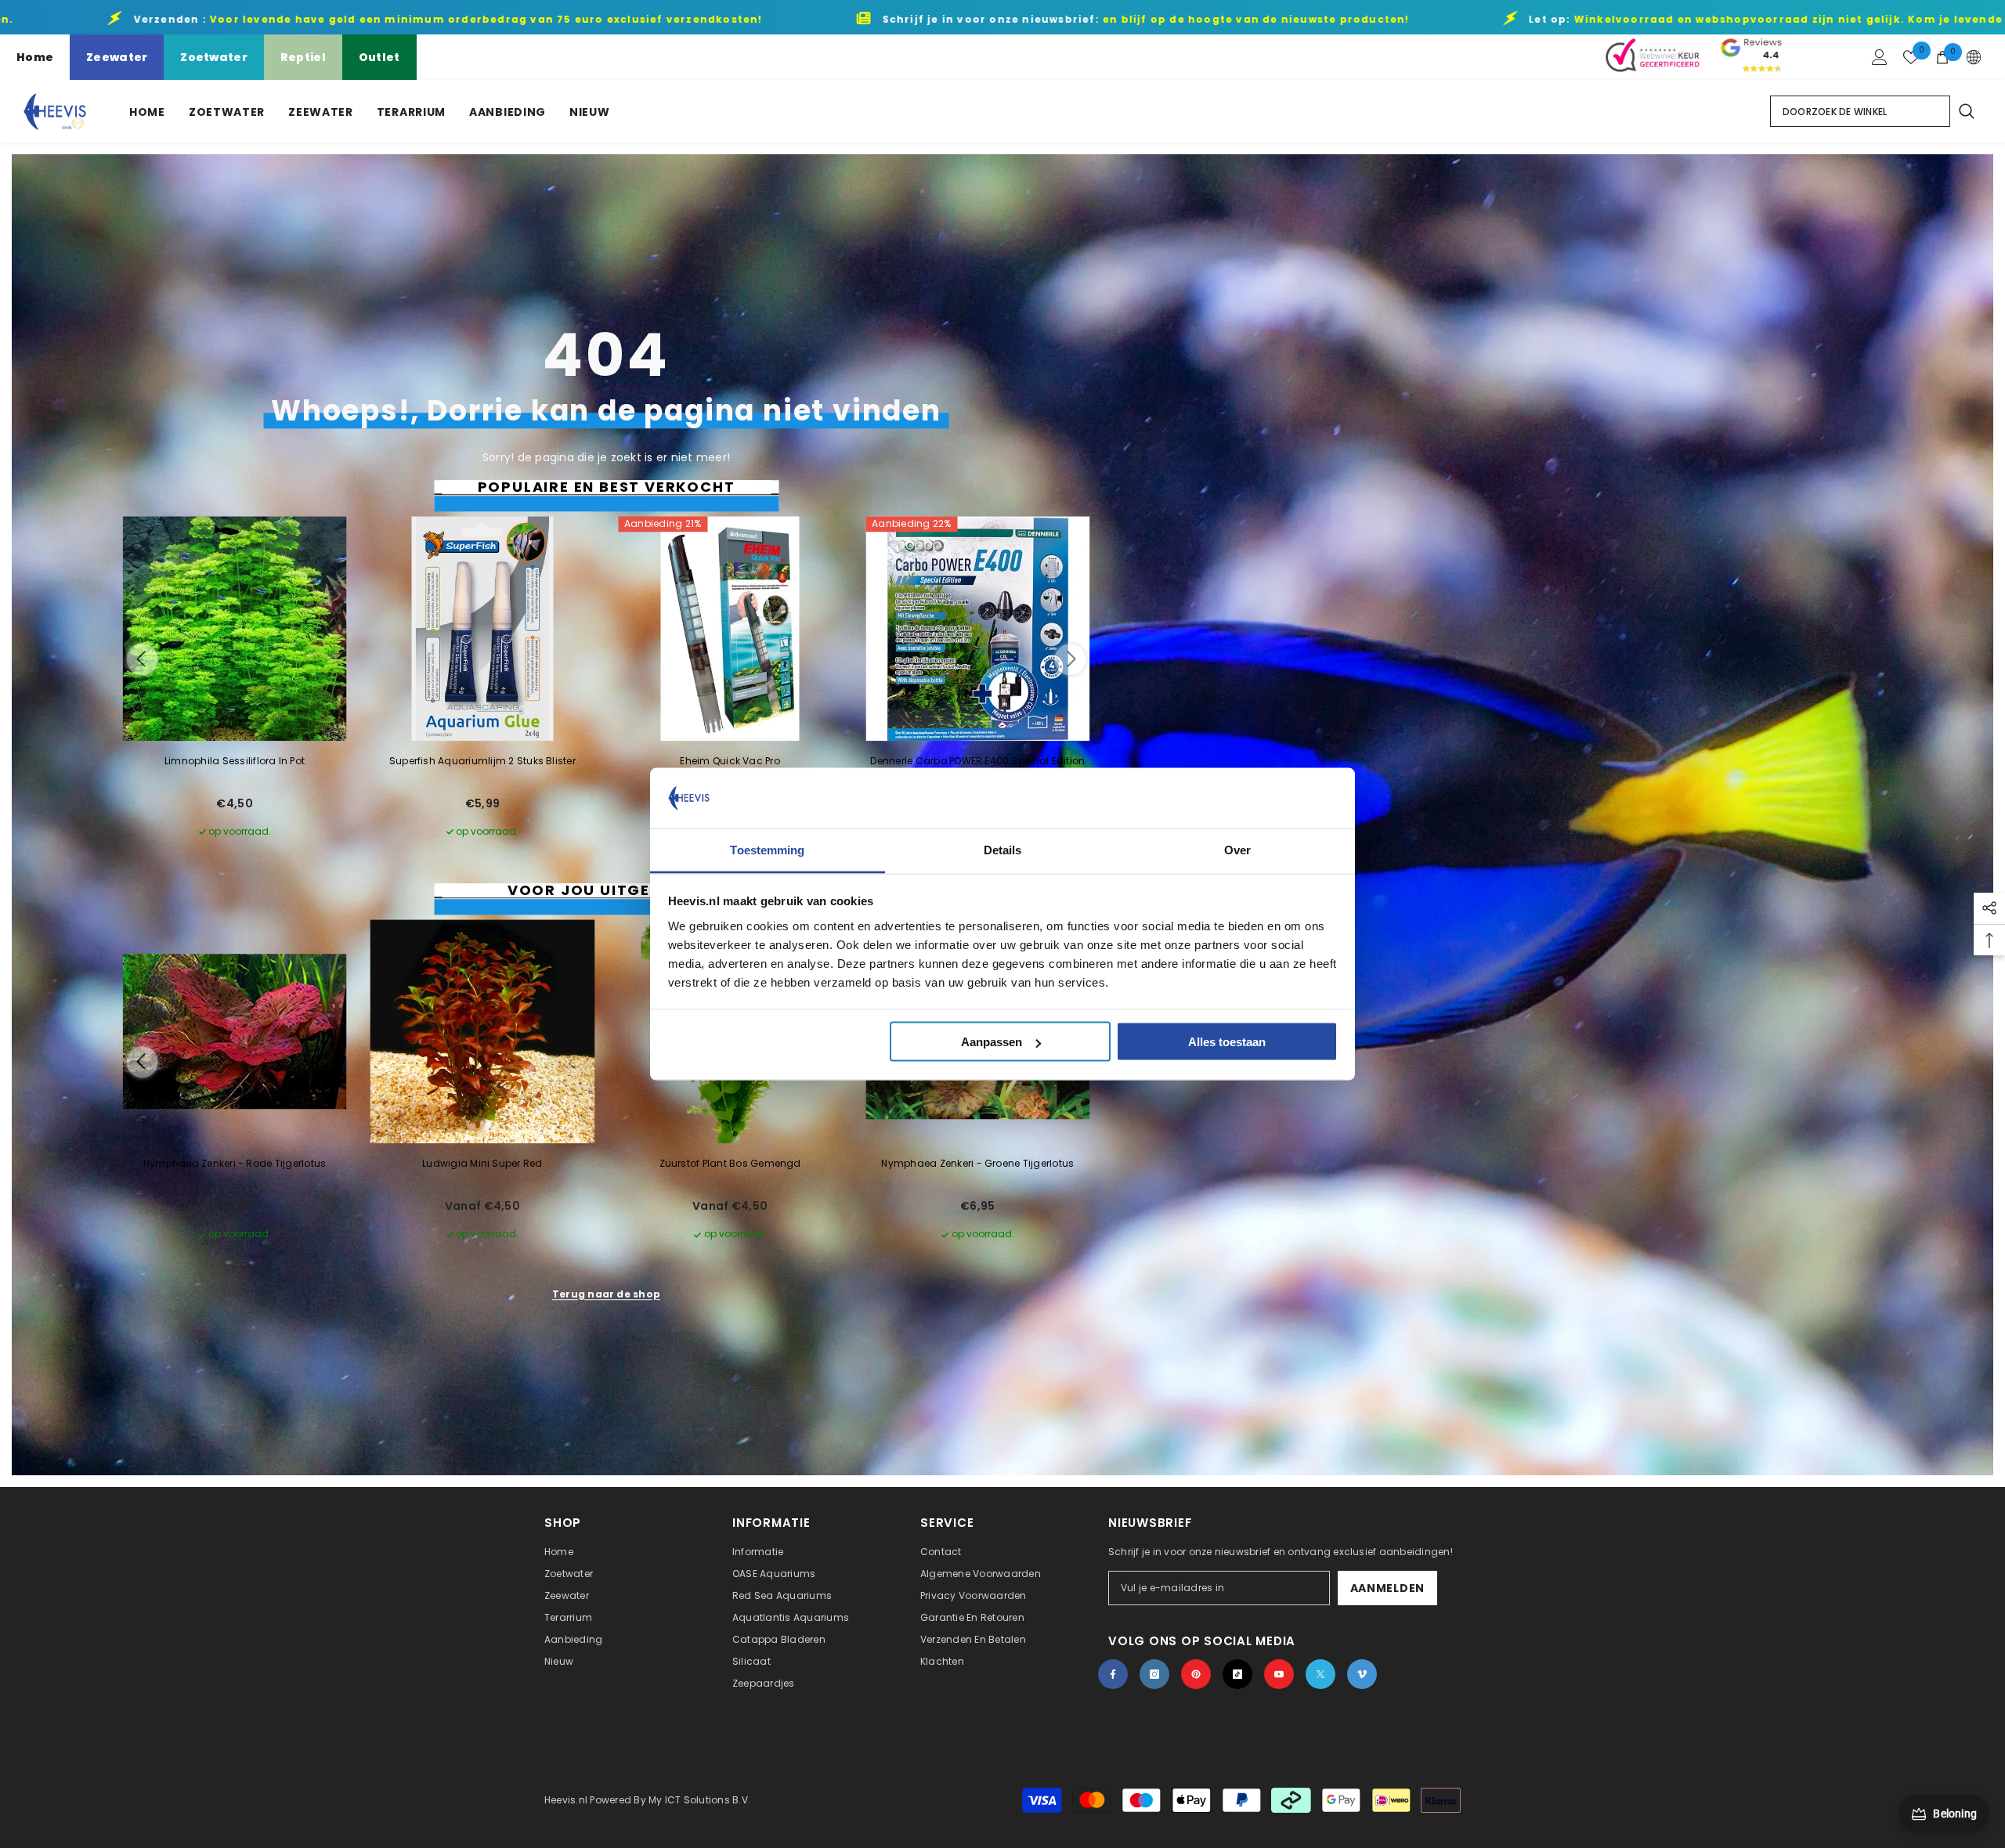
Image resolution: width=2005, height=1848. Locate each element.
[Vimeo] (1362, 1674)
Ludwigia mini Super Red (482, 1163)
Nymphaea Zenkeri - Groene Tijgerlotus (977, 1163)
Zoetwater (214, 57)
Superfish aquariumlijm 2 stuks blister (482, 761)
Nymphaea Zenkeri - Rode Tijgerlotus (235, 1163)
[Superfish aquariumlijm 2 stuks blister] (482, 629)
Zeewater (117, 57)
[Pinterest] (1196, 1674)
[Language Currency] (1974, 57)
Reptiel (303, 57)
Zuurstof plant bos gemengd (730, 1163)
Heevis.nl (567, 1800)
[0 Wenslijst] (1911, 57)
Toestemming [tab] (767, 849)
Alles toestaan (1227, 1042)
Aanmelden (1387, 1588)
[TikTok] (1237, 1674)
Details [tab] (1003, 849)
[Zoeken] (1966, 111)
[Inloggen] (1880, 57)
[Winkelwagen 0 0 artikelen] (1942, 57)
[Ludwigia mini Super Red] (482, 1031)
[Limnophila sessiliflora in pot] (235, 629)
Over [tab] (1237, 849)
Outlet (379, 57)
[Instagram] (1154, 1674)
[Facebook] (1113, 1674)
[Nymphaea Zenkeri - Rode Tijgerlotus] (235, 1031)
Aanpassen (992, 1042)
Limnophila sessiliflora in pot (235, 761)
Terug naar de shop (606, 1294)
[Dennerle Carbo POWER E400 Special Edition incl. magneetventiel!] (977, 629)
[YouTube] (1279, 1674)
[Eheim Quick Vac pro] (730, 629)
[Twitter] (1320, 1674)
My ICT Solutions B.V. (699, 1800)
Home (35, 57)
